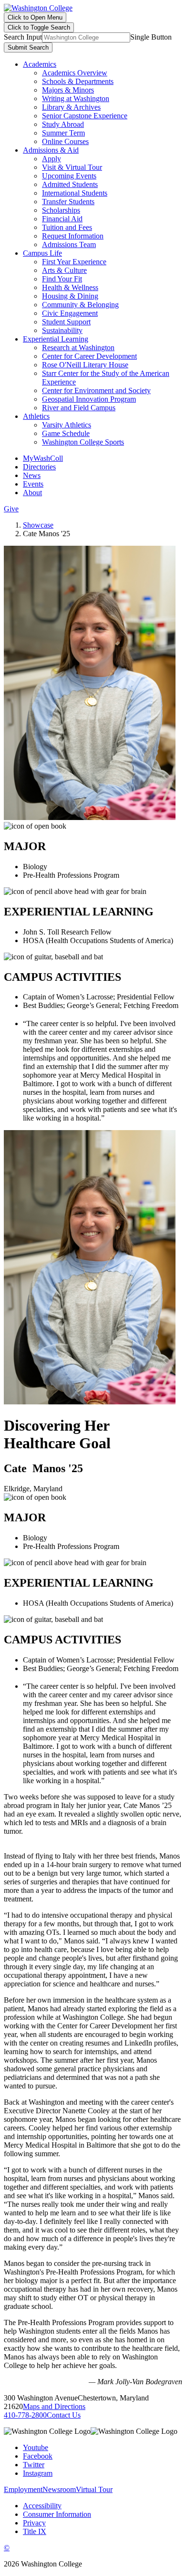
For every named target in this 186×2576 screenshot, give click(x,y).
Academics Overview (75, 73)
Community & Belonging (80, 305)
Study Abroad (63, 124)
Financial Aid (62, 219)
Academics (40, 64)
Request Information (73, 236)
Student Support (66, 322)
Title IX (35, 2531)
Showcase (38, 525)
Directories (39, 467)
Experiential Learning (56, 339)
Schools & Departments (78, 81)
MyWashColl (43, 458)
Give (11, 509)
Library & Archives (71, 107)
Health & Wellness (70, 287)
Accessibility (42, 2506)
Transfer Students (68, 202)
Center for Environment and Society (96, 390)
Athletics (36, 416)
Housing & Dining (70, 296)
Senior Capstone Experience (85, 116)
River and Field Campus (79, 408)
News (32, 475)
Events (33, 484)
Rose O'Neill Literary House (85, 365)
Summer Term (63, 133)
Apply (52, 159)
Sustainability (62, 330)
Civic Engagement (70, 313)
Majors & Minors (68, 90)
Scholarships (61, 210)
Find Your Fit (62, 279)
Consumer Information (57, 2514)
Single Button (151, 37)
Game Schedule (66, 433)
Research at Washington (78, 348)
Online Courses (65, 141)
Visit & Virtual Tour (72, 167)
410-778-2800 (25, 2415)
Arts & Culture (64, 270)
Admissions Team (69, 244)
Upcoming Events (69, 176)
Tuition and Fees (67, 227)
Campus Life (42, 253)
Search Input (23, 37)
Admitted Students (70, 184)
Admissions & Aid (51, 150)
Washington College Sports (83, 442)
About (32, 493)
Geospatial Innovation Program (89, 399)
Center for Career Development (89, 356)
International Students (75, 193)
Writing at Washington (76, 99)
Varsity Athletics (67, 425)
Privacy (34, 2523)
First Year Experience (74, 262)
